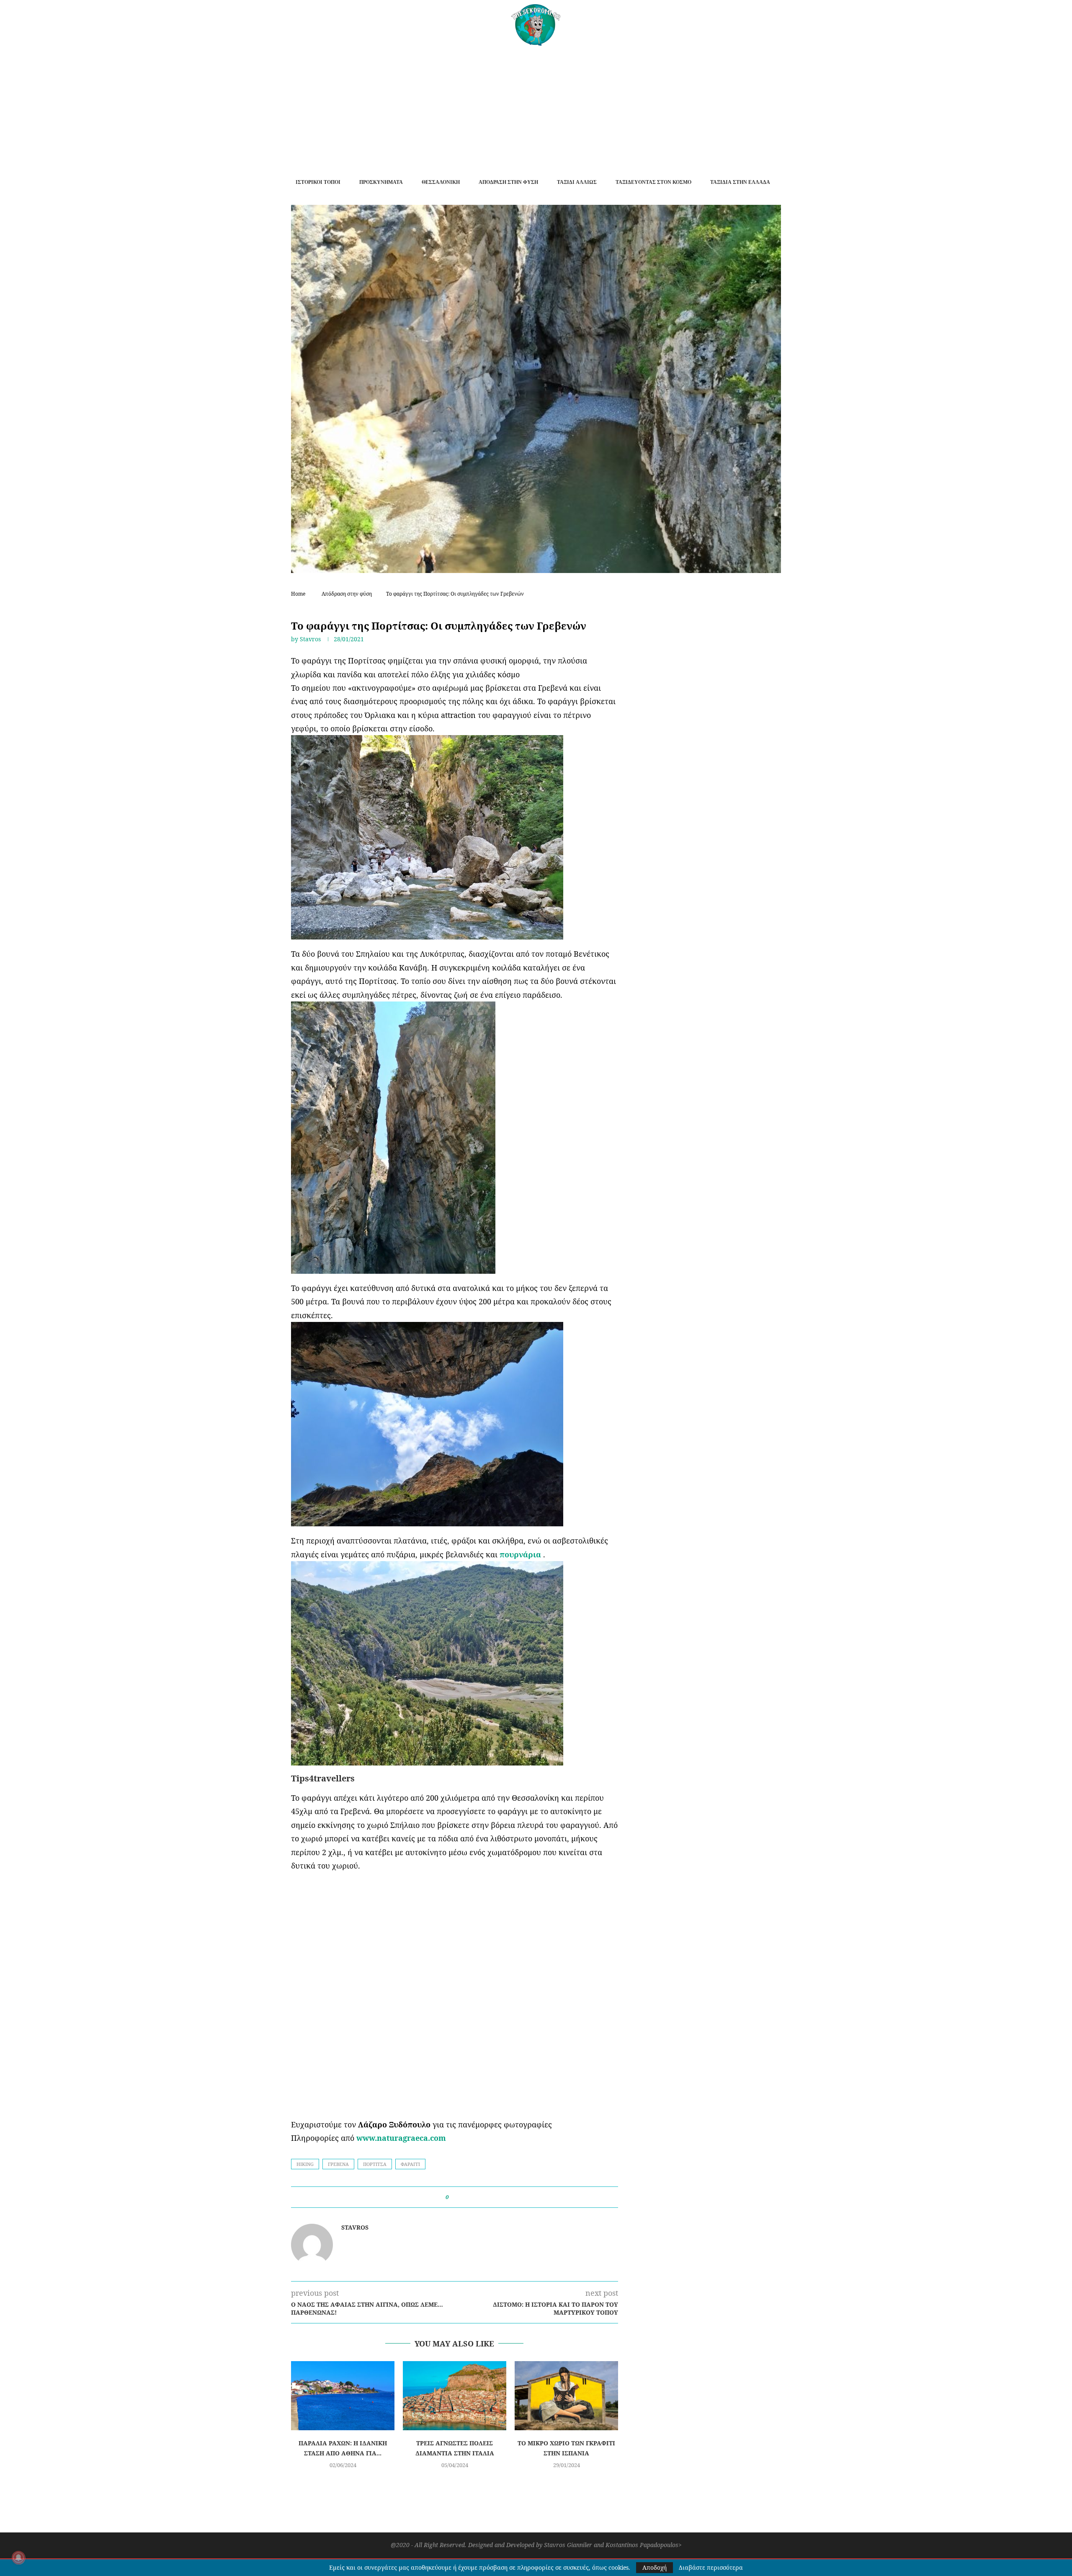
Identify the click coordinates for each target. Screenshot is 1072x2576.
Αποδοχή (655, 2567)
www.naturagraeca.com (401, 2138)
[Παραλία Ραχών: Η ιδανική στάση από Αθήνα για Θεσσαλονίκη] (343, 2396)
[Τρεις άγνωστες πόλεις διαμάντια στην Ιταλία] (455, 2396)
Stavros (310, 639)
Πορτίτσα (375, 2164)
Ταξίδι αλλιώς (577, 182)
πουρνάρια (520, 1554)
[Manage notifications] (18, 2558)
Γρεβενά (338, 2164)
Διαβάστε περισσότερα (711, 2568)
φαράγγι (410, 2164)
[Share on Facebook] (458, 2197)
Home (298, 594)
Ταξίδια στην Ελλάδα (740, 182)
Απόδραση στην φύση (508, 182)
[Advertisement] (536, 108)
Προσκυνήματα (381, 182)
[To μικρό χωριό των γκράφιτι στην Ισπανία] (566, 2396)
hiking (305, 2164)
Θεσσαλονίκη (441, 182)
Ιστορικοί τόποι (318, 182)
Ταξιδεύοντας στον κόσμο (653, 182)
